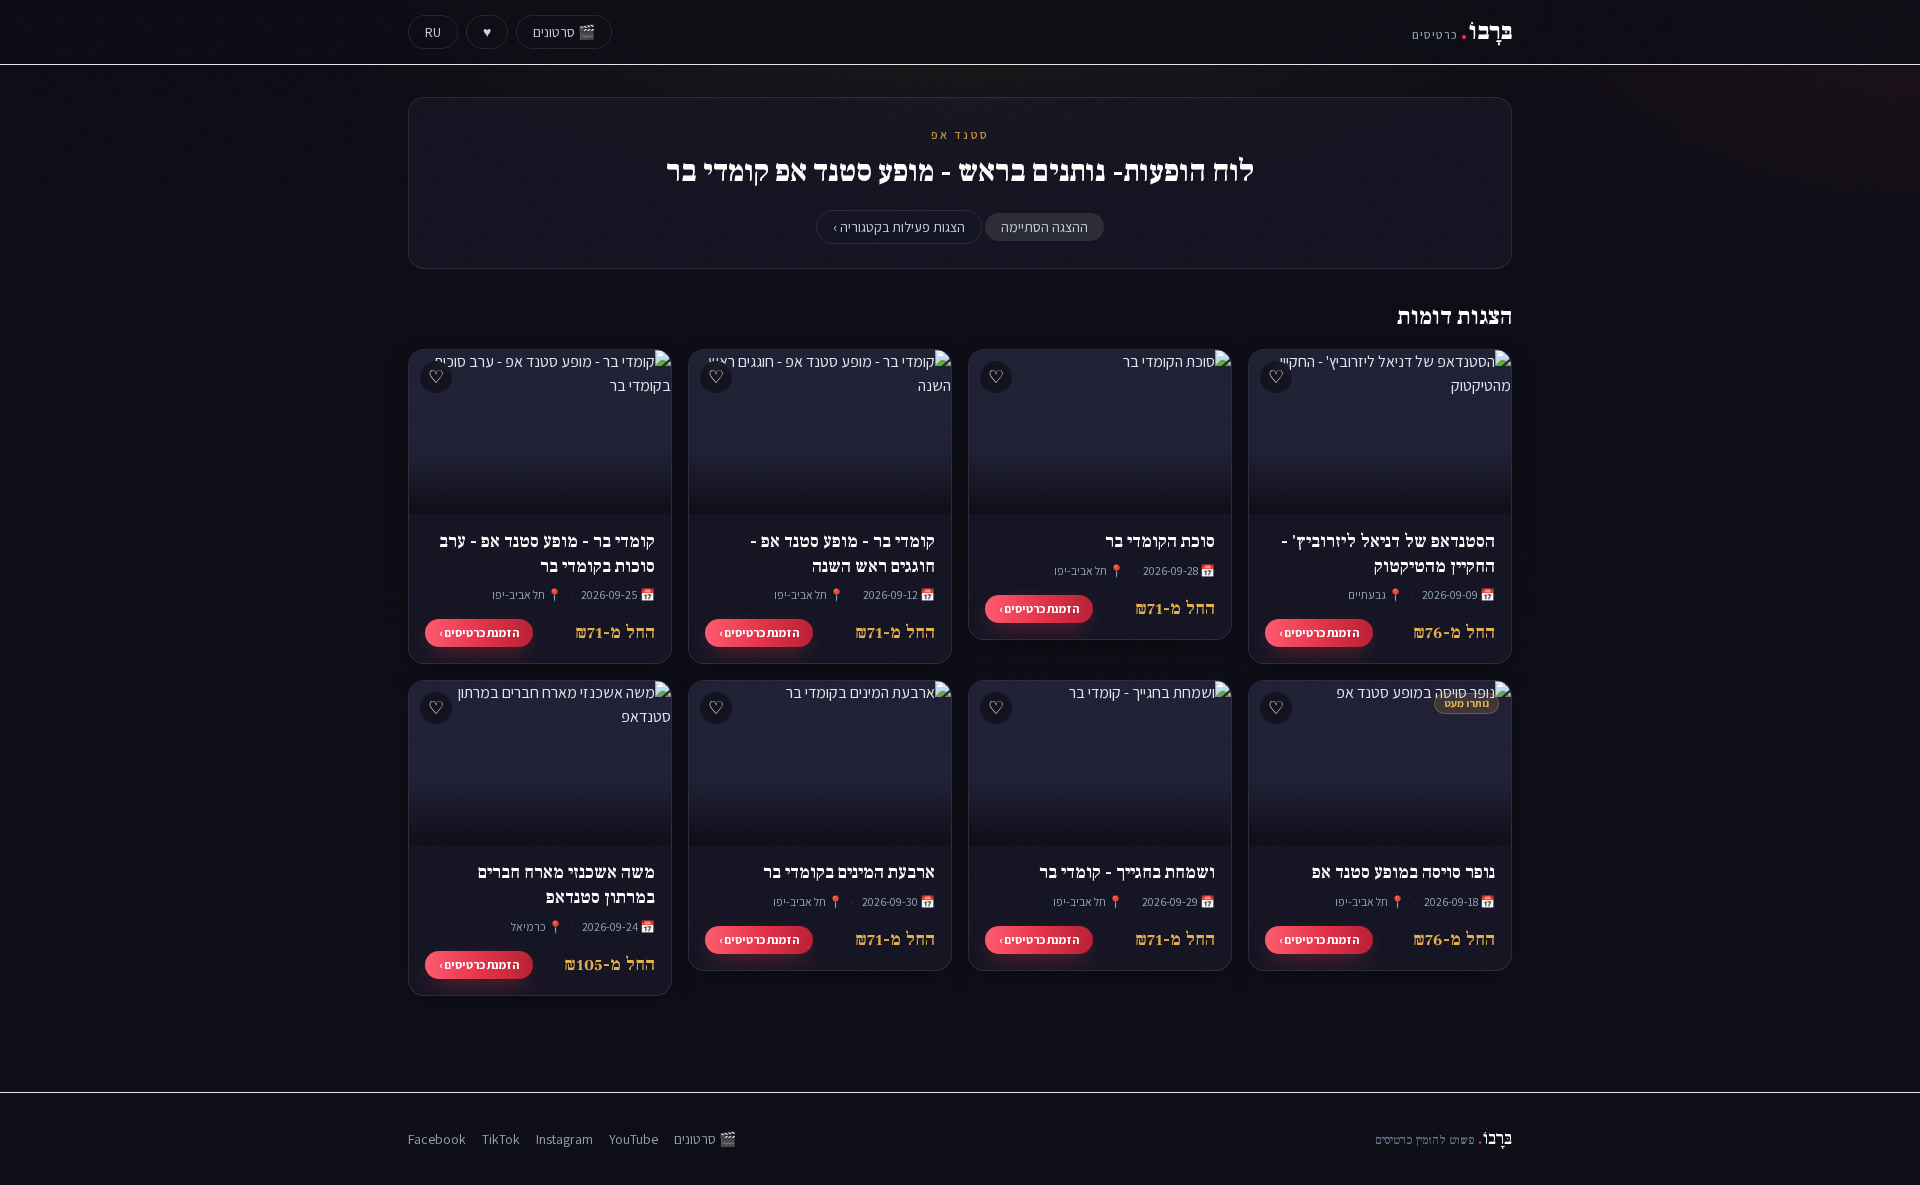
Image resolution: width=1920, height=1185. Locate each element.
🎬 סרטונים (564, 32)
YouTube (633, 1139)
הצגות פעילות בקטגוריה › (899, 227)
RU (433, 32)
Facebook (437, 1139)
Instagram (564, 1139)
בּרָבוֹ (1462, 31)
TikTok (501, 1139)
